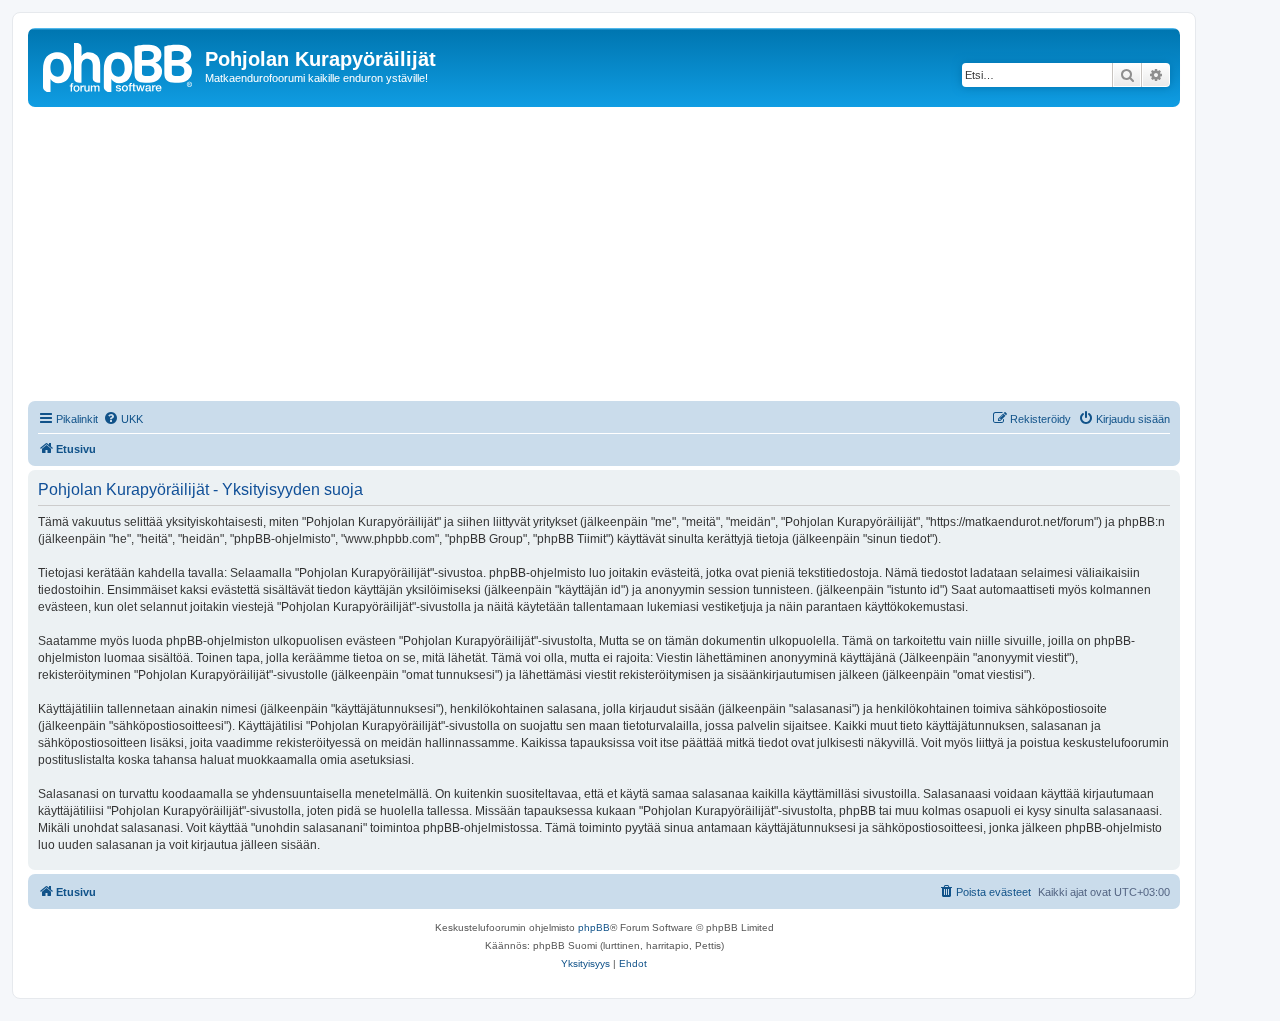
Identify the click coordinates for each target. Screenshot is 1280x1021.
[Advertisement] (628, 257)
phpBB (594, 927)
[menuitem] (123, 419)
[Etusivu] (119, 65)
